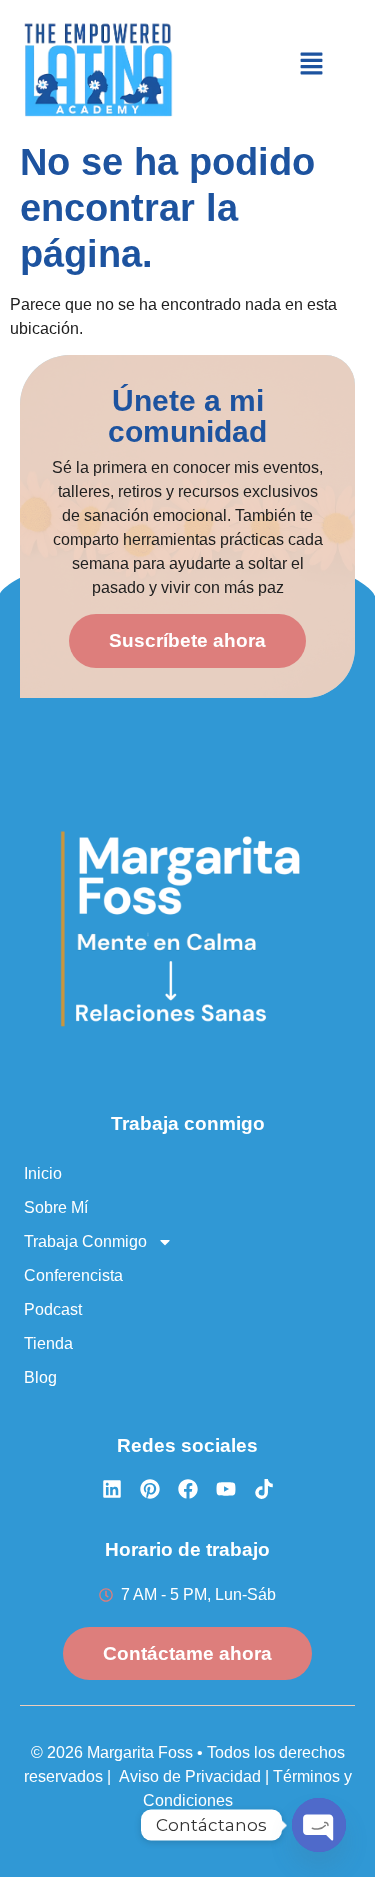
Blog (40, 1377)
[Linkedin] (112, 1489)
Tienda (48, 1343)
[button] (312, 65)
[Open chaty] (319, 1825)
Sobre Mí (56, 1207)
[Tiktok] (264, 1489)
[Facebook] (188, 1489)
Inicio (43, 1173)
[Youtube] (226, 1489)
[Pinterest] (150, 1489)
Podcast (53, 1309)
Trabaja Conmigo (85, 1241)
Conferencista (73, 1275)
